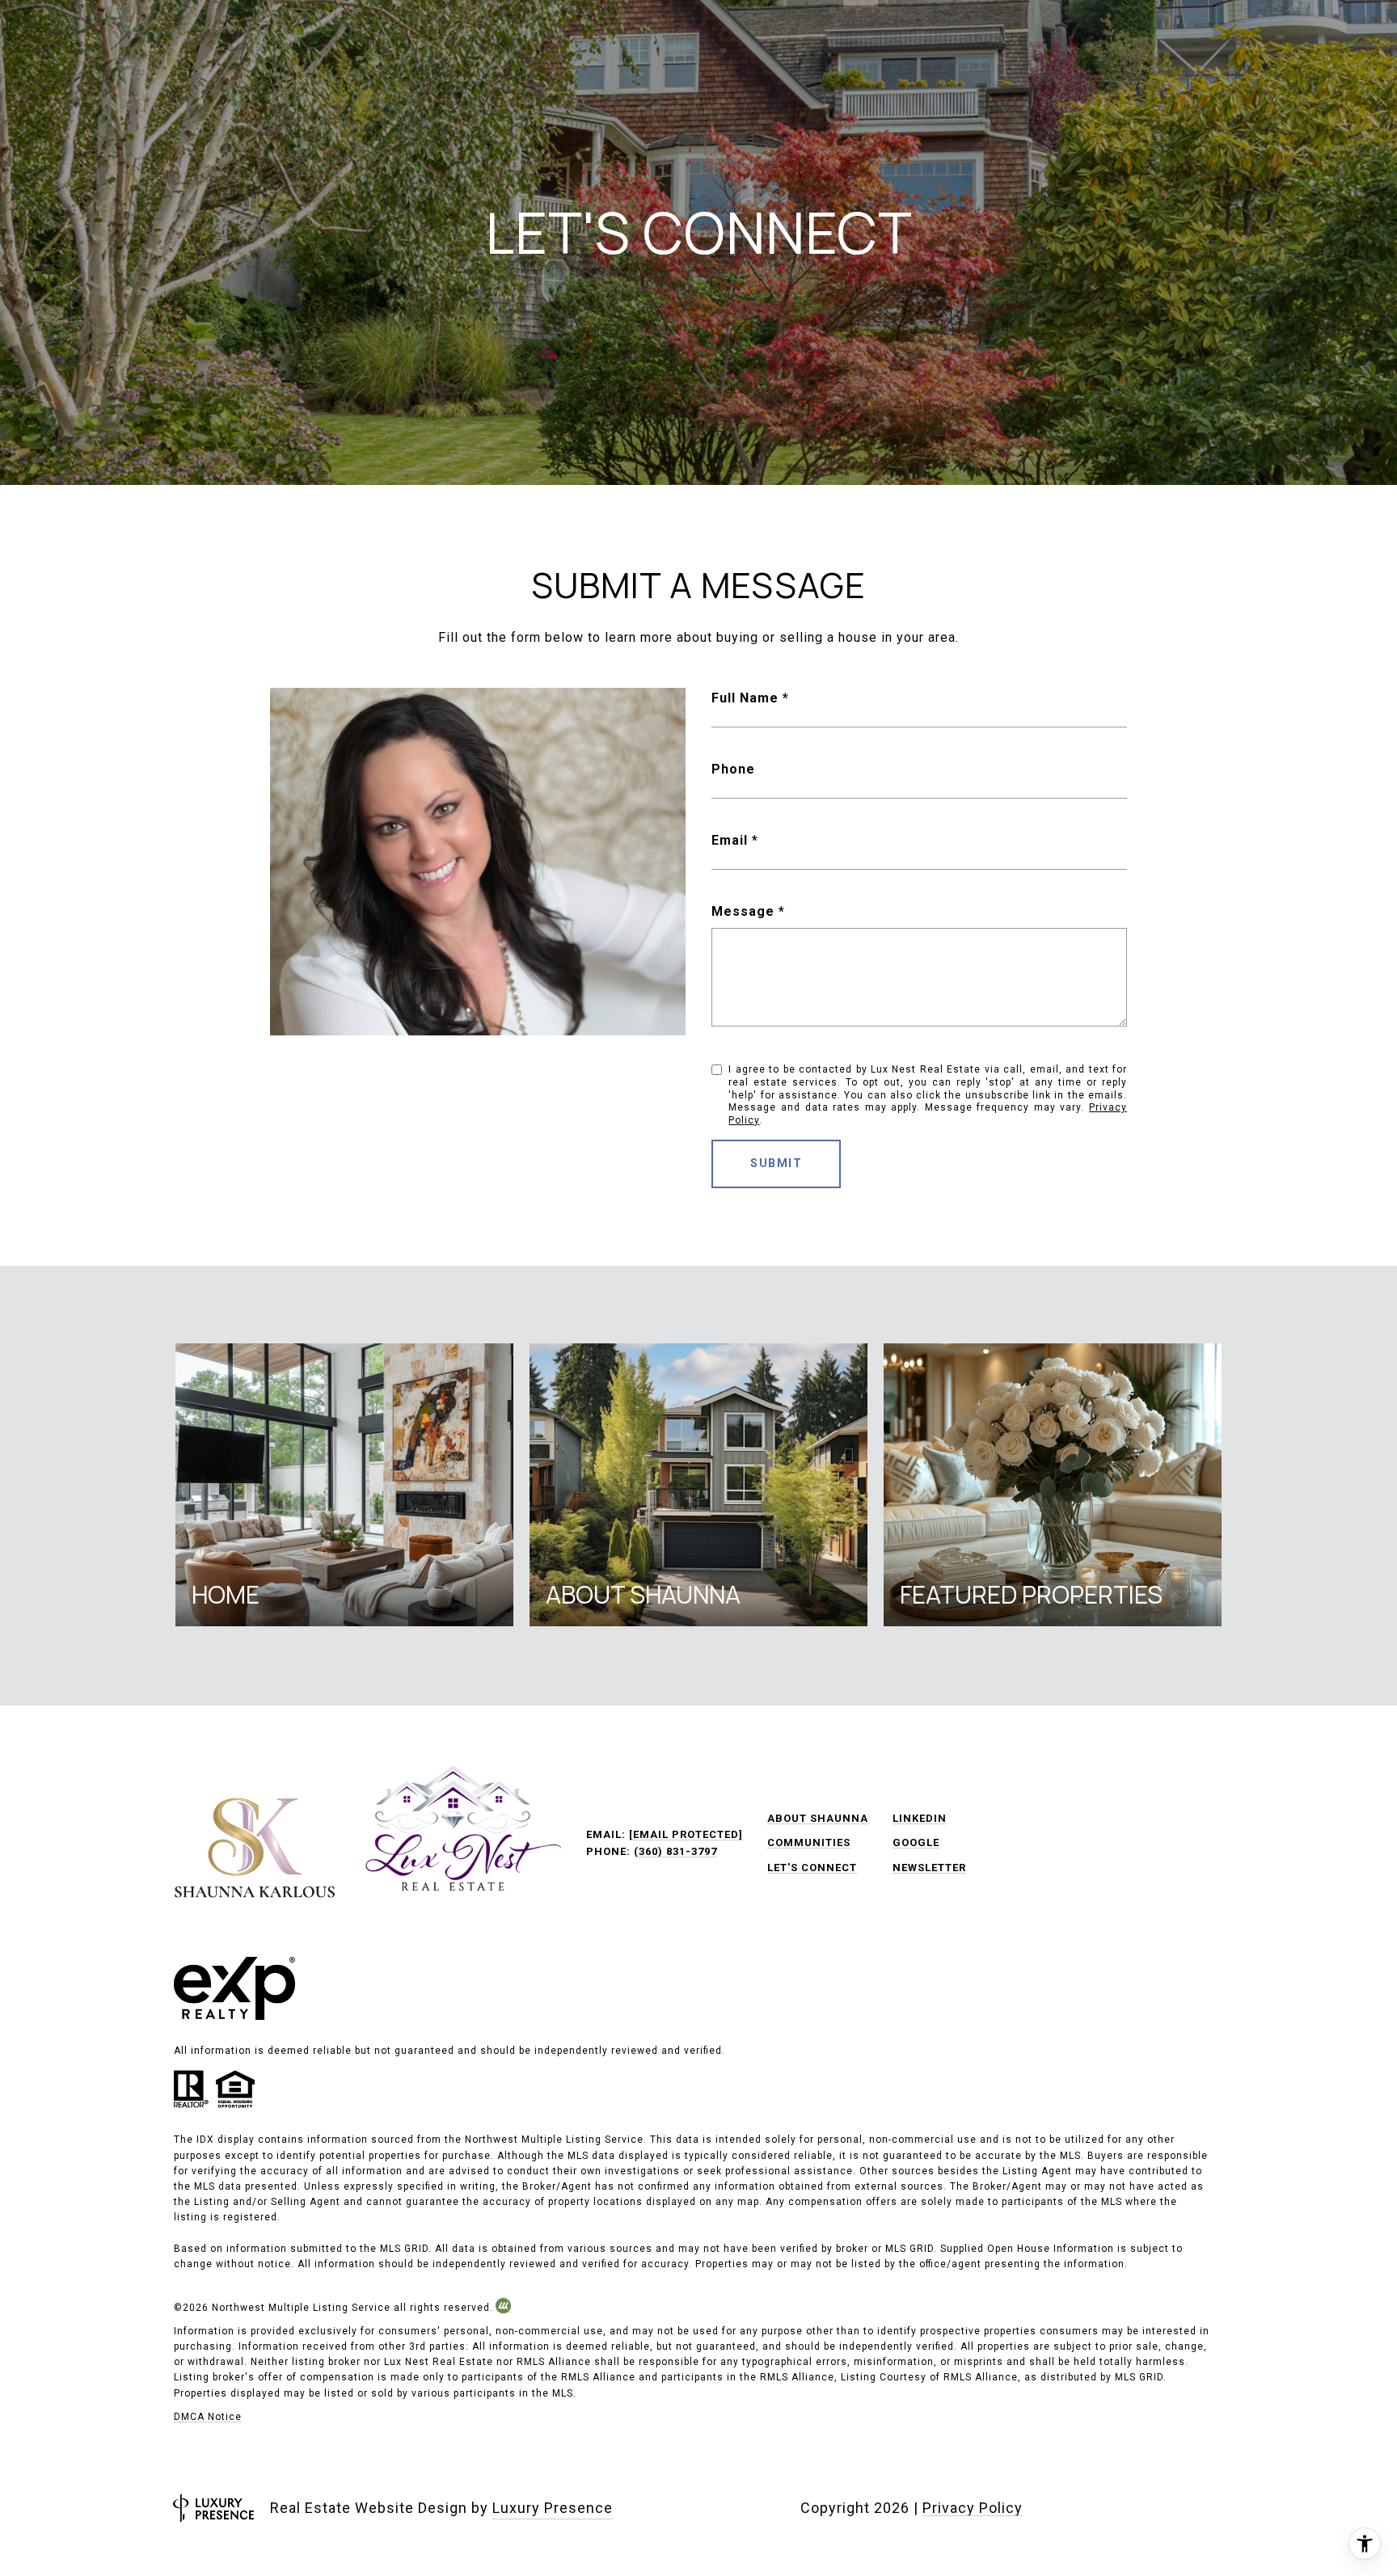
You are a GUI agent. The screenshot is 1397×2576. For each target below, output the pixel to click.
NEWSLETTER (929, 1868)
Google (916, 1842)
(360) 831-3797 (675, 1851)
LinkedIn (920, 1818)
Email (730, 840)
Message (743, 911)
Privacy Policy (973, 2508)
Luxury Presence (553, 2508)
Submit (776, 1163)
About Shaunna (818, 1818)
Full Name (745, 698)
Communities (809, 1842)
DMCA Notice (208, 2417)
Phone (733, 769)
